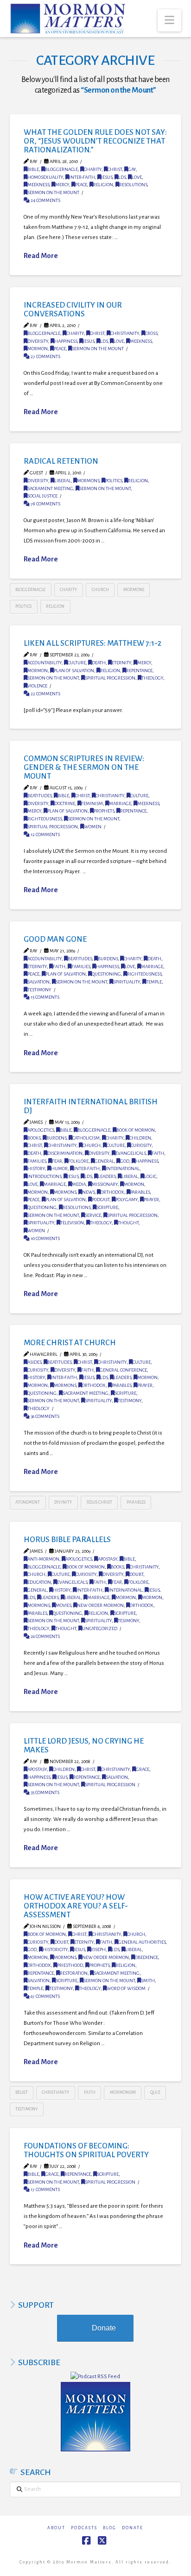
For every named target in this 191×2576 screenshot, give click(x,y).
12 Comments (45, 835)
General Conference (123, 1370)
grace (143, 1769)
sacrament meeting (50, 488)
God (125, 1161)
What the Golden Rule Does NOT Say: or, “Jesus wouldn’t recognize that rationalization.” (95, 141)
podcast (101, 1200)
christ (115, 169)
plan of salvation (74, 671)
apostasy (108, 1559)
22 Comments (45, 694)
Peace (81, 185)
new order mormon (100, 1605)
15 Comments (45, 997)
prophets (104, 811)
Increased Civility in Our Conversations (73, 309)
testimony (39, 990)
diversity (38, 341)
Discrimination (65, 1153)
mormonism (123, 2092)
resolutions (133, 185)
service (93, 1215)
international (123, 1168)
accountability (45, 663)
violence (37, 686)
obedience (146, 1957)
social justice (42, 496)
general (104, 1161)
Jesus (107, 177)
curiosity (141, 1145)
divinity (63, 1502)
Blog (110, 2528)
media (79, 1184)
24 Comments (45, 200)
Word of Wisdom (126, 1988)
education (39, 1582)
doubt (136, 1574)
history (36, 1168)
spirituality (127, 982)
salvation (38, 982)
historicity (55, 1949)
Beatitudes (39, 796)
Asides (34, 1362)
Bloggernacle (61, 169)
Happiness (66, 341)
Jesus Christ (99, 1502)
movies (63, 1605)
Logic (150, 1176)
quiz (155, 2092)
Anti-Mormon (43, 1559)
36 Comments (45, 1416)
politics (114, 481)
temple (154, 982)
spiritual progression (110, 678)
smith (148, 1981)
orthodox (112, 1192)
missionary (105, 1184)
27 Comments (45, 356)
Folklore (78, 1161)
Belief (21, 2092)
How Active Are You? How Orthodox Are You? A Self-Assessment (76, 1906)
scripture (107, 1207)
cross (151, 333)
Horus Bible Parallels (67, 1540)
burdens (108, 959)
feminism (92, 803)
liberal (63, 481)
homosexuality (45, 177)
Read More (41, 256)
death (99, 663)
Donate (104, 2328)
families (81, 967)
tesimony (128, 1621)
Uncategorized (100, 1628)
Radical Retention (61, 461)
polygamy (127, 1200)
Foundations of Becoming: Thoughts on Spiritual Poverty (86, 2150)
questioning (106, 974)
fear (57, 1161)
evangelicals (131, 1153)
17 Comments (45, 2189)
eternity (121, 663)
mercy (62, 185)
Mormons (88, 481)
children (140, 1138)
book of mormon (136, 1130)
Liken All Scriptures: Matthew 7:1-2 (92, 643)
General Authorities (142, 1942)
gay (132, 169)
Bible (33, 169)
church (100, 590)
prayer (151, 1200)
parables (140, 1192)
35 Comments (45, 1792)
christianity (125, 333)
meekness (38, 185)
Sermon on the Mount (53, 192)
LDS (122, 177)
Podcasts (84, 2528)
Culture (77, 663)
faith (59, 967)
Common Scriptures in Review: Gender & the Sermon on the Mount (84, 767)
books (34, 1138)
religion (103, 185)
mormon (38, 1192)
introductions (44, 1176)
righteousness (45, 819)
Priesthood (70, 1965)
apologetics (41, 1130)
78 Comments (45, 504)
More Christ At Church (70, 1343)
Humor (59, 1168)
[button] (169, 20)
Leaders (107, 1176)
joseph (98, 1949)
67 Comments (45, 1996)
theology (152, 678)
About (56, 2528)
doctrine (65, 803)
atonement (28, 1502)
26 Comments (45, 1636)
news (88, 1192)
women (93, 827)
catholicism (86, 1138)
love (137, 177)
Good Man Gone (55, 939)
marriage (120, 803)
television (72, 1223)
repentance (139, 671)
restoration (74, 1973)
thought (128, 1223)
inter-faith (82, 177)
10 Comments (45, 1238)
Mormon (38, 349)
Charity (93, 169)
